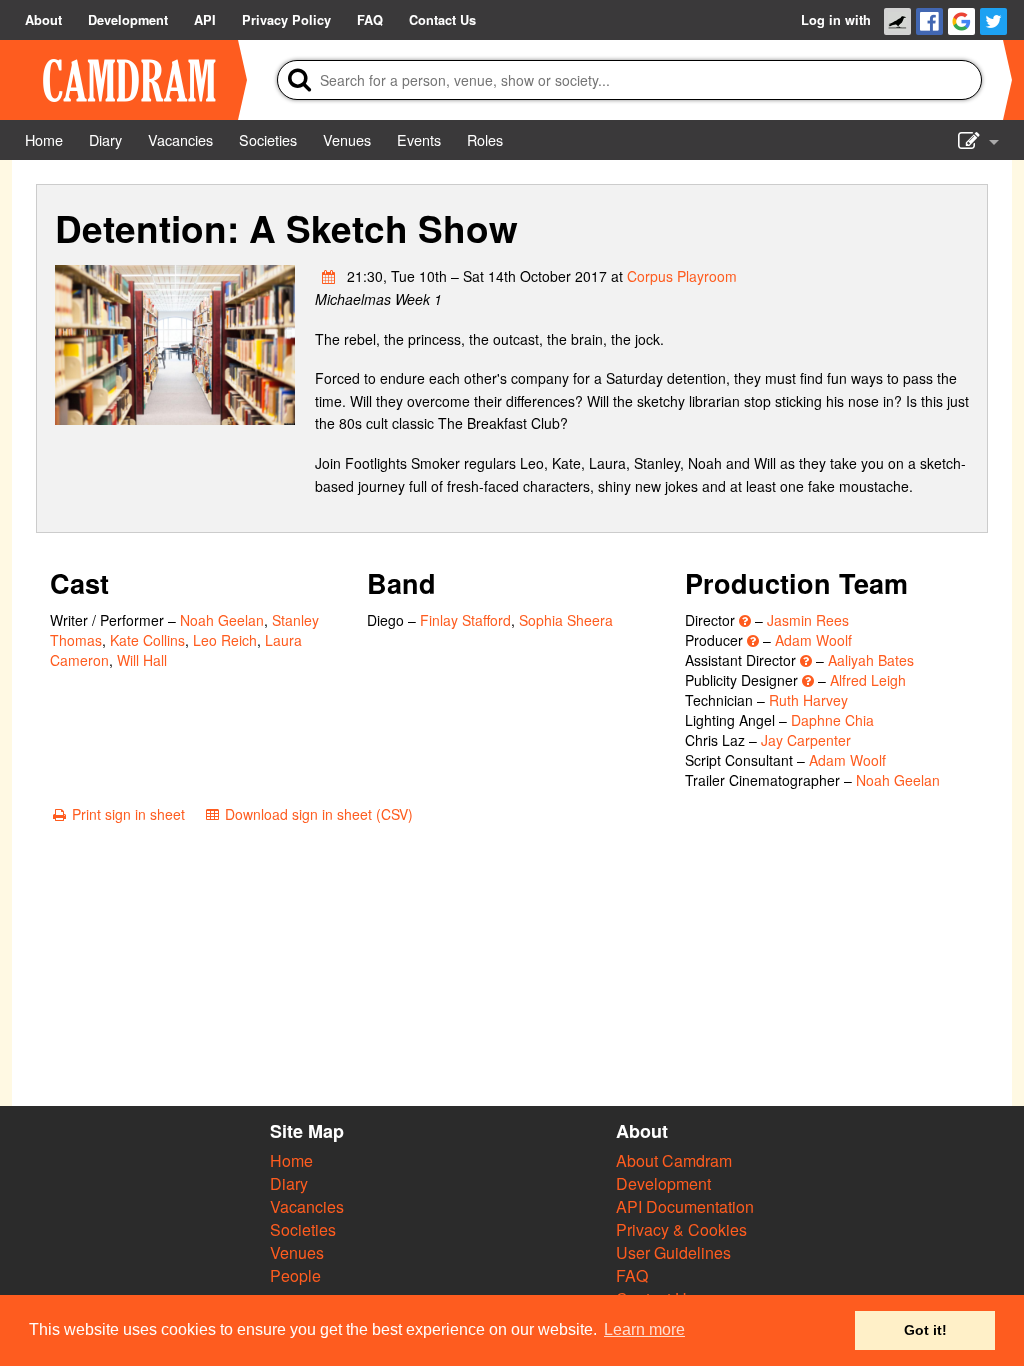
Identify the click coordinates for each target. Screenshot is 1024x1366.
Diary (289, 1183)
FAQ (632, 1275)
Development (663, 1183)
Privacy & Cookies (681, 1229)
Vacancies (307, 1206)
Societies (303, 1229)
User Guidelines (673, 1252)
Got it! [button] (925, 1330)
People (295, 1275)
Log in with (836, 20)
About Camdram (674, 1160)
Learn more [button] (644, 1329)
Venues (297, 1252)
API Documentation (685, 1206)
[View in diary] (329, 276)
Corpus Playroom (682, 276)
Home (291, 1160)
